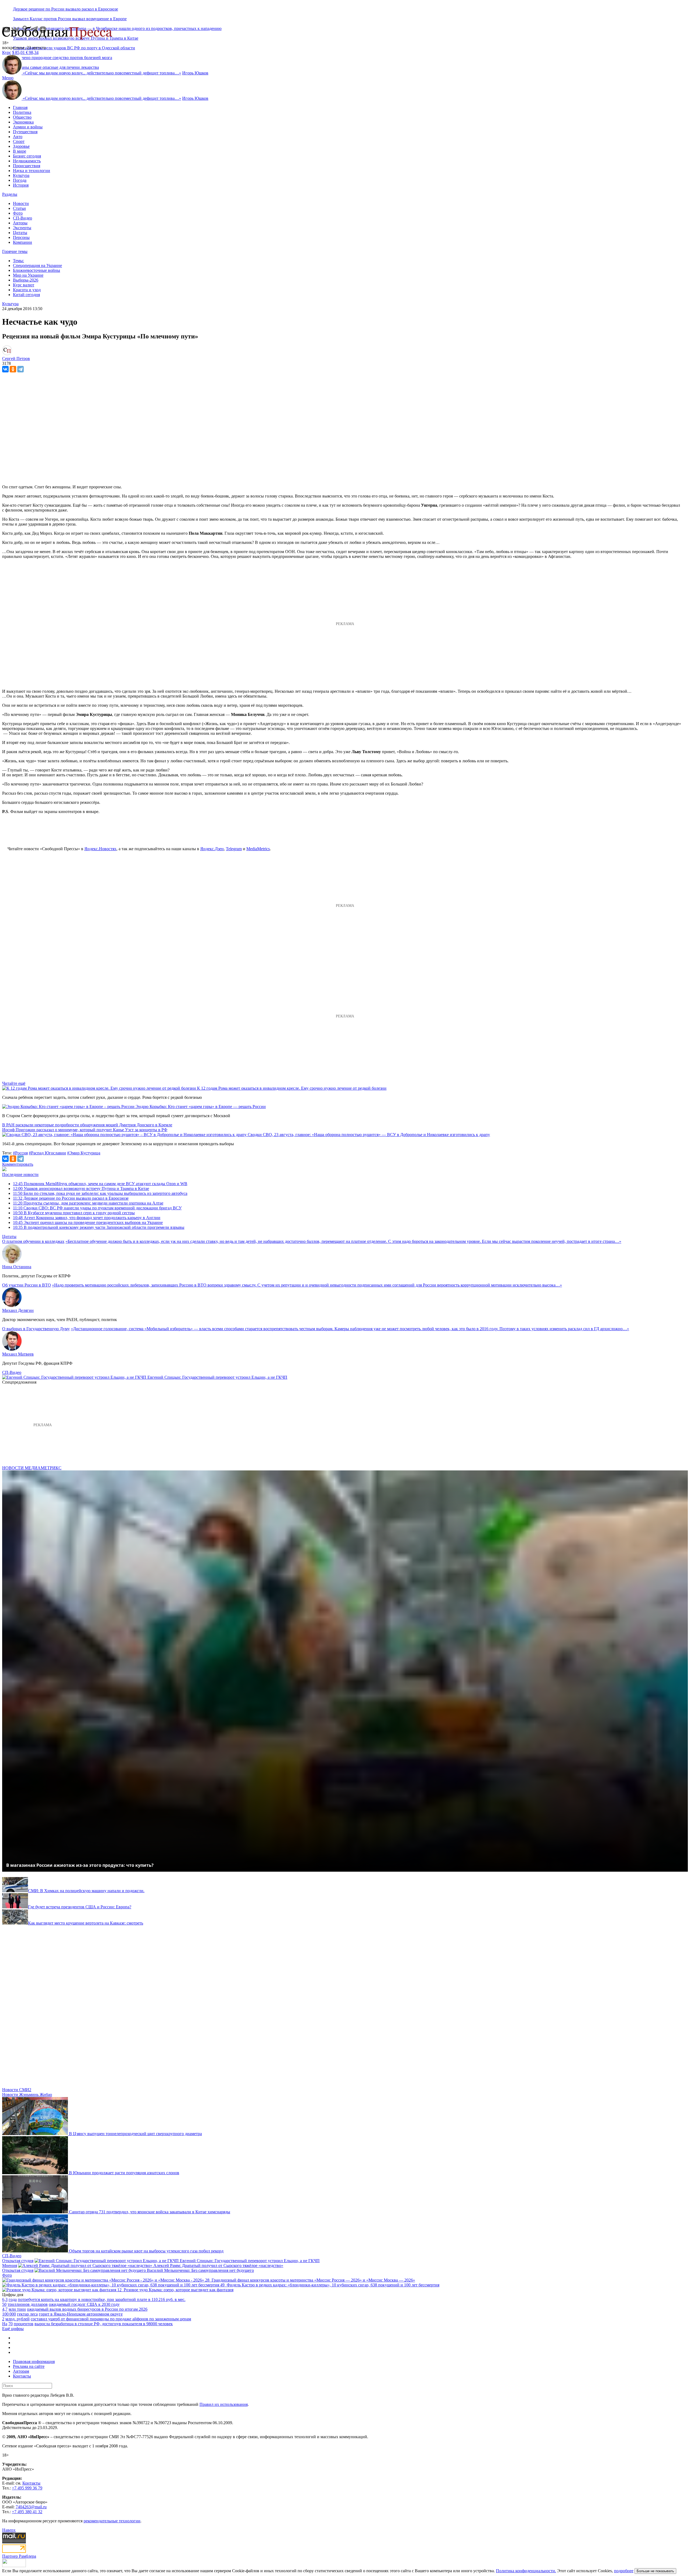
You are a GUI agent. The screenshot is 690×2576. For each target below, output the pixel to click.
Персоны (21, 237)
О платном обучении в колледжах (33, 1241)
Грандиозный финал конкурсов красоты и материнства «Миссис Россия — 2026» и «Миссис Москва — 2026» (313, 2280)
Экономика (23, 122)
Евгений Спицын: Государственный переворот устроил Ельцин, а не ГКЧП (217, 1377)
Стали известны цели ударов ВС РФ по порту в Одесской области (74, 48)
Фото (18, 213)
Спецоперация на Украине (37, 265)
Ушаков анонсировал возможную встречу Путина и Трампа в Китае (81, 1188)
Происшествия (27, 166)
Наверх (9, 2530)
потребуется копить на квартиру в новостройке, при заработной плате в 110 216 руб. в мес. (102, 2299)
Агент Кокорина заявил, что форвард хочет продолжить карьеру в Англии (87, 1218)
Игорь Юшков (195, 73)
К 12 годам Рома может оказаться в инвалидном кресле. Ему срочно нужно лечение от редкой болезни (292, 1088)
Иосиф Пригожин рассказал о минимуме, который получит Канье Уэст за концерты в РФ (85, 1130)
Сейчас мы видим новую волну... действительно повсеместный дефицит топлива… (102, 73)
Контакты (22, 2376)
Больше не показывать (655, 2571)
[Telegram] (20, 369)
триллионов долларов (28, 2304)
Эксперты (22, 228)
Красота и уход (27, 290)
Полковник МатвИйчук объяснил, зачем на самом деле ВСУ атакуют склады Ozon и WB (100, 1184)
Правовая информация (34, 2361)
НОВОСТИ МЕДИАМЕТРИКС (32, 1468)
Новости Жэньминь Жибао (27, 2095)
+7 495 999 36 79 (27, 2488)
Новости (21, 203)
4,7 (5, 2309)
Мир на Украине (28, 275)
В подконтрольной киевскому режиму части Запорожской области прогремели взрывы (99, 1227)
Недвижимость (27, 161)
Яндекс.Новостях (100, 849)
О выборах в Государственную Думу (36, 1329)
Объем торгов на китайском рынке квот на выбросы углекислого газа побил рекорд (146, 2251)
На (5, 2324)
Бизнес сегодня (27, 156)
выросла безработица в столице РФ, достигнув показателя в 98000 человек (104, 2324)
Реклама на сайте (29, 2366)
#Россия (20, 1153)
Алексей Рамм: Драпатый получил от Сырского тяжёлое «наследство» (218, 2265)
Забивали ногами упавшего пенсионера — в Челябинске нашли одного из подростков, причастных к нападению (117, 28)
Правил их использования (224, 2404)
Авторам (21, 2371)
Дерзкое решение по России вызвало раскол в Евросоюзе (65, 9)
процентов (24, 2324)
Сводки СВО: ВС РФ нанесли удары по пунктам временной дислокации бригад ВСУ (97, 1208)
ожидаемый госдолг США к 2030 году (84, 2304)
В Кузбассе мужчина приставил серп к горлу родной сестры (74, 1213)
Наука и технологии (32, 171)
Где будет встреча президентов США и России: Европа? (80, 1907)
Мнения (10, 2265)
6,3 (5, 2299)
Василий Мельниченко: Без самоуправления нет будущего (200, 2270)
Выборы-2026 (26, 280)
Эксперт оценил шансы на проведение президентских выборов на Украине (88, 1222)
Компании (23, 242)
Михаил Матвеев (18, 1354)
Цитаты (20, 233)
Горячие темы (15, 251)
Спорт (19, 141)
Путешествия (25, 132)
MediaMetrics (258, 849)
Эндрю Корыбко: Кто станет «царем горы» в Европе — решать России (201, 1107)
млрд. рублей (18, 2319)
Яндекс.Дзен (212, 849)
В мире (20, 151)
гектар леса (27, 2314)
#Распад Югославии (47, 1153)
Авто (18, 137)
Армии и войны (28, 127)
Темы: (18, 261)
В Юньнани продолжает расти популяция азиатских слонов (124, 2173)
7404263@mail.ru (31, 2507)
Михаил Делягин (18, 1310)
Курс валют (24, 285)
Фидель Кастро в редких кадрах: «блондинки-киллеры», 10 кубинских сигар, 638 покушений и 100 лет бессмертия (333, 2285)
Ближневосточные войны (37, 270)
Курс (7, 52)
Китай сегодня (26, 295)
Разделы (10, 194)
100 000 (9, 2314)
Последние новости (20, 1174)
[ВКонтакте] (5, 369)
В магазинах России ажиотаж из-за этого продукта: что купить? (80, 1865)
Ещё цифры (13, 2329)
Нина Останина (17, 1267)
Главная (20, 107)
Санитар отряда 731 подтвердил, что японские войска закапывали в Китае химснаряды (150, 2212)
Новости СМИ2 (17, 2090)
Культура (21, 175)
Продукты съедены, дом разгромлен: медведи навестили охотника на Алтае (88, 1203)
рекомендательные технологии (112, 2521)
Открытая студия (18, 2261)
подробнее (624, 2571)
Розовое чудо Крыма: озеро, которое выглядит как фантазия (179, 2290)
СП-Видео (23, 218)
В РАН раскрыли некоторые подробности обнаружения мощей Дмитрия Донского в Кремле (87, 1125)
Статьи (19, 208)
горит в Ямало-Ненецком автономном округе (81, 2314)
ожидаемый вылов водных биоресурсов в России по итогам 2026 (87, 2309)
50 (4, 2304)
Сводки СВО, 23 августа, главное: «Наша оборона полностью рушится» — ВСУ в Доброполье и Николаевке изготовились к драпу (369, 1135)
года (13, 2299)
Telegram (234, 849)
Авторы (20, 223)
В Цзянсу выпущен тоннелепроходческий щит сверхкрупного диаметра (135, 2134)
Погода (20, 180)
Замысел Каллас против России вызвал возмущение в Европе (70, 19)
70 (11, 2324)
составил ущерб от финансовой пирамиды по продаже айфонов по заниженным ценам (111, 2319)
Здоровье (21, 146)
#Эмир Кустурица (84, 1153)
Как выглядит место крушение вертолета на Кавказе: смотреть (86, 1923)
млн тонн (17, 2309)
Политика (22, 112)
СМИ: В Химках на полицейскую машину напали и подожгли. (86, 1891)
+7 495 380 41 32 (27, 2512)
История (21, 185)
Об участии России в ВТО (27, 1285)
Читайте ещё (14, 1083)
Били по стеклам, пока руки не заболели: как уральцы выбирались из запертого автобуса (100, 1193)
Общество (22, 117)
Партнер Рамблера (19, 2556)
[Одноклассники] (13, 369)
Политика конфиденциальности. (526, 2571)
